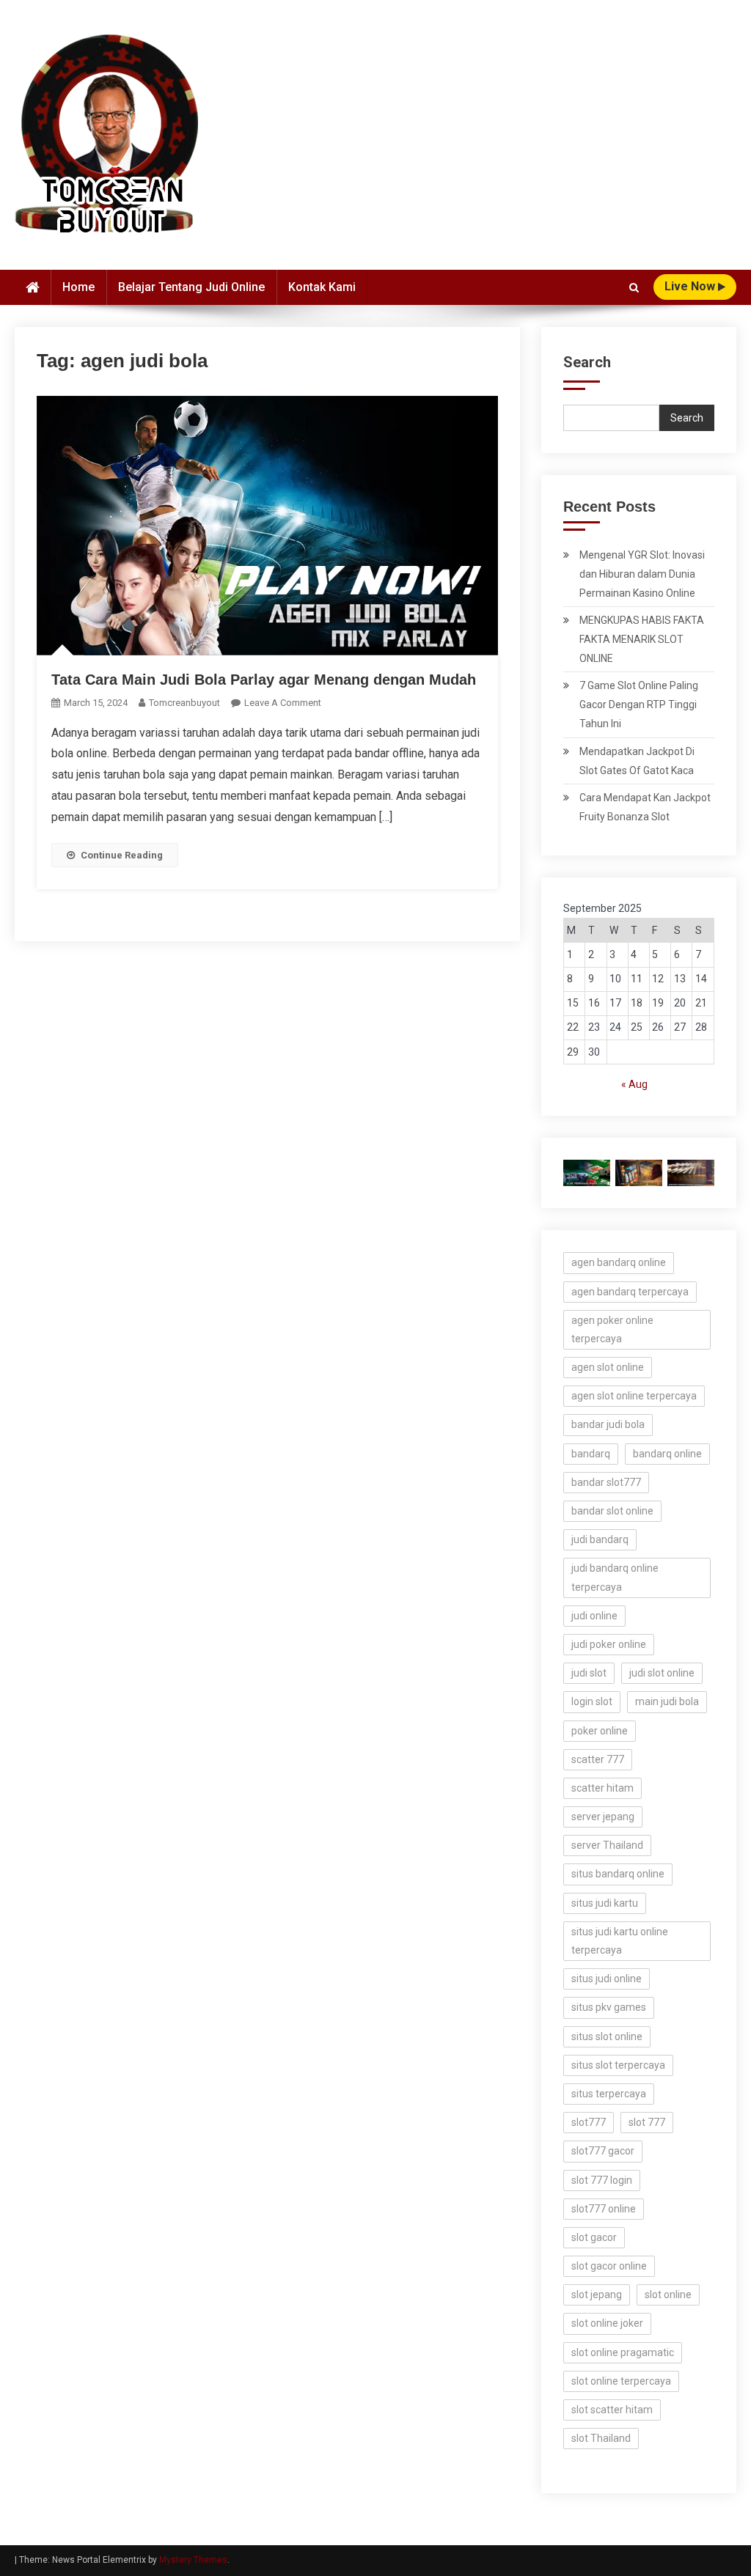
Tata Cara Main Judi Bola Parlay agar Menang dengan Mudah (264, 680)
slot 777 (647, 2122)
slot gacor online (609, 2266)
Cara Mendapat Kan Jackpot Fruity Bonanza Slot (645, 807)
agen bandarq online (619, 1262)
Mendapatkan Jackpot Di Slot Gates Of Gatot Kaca (637, 761)
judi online (594, 1616)
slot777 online (604, 2209)
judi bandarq (600, 1539)
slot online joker (607, 2323)
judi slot (589, 1673)
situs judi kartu (605, 1903)
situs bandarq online (618, 1874)
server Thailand (607, 1845)
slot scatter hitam (612, 2410)
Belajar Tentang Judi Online (191, 287)
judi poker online (609, 1644)
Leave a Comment (283, 703)
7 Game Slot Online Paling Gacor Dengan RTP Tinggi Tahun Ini (639, 704)
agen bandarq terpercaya (630, 1292)
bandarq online (667, 1454)
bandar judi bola (608, 1424)
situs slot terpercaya (618, 2065)
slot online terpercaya (621, 2381)
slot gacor (594, 2237)
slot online (668, 2295)
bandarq (591, 1454)
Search (587, 362)
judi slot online (662, 1673)
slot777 (589, 2122)
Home (78, 287)
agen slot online (608, 1367)
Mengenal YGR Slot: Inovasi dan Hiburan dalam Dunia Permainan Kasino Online (642, 574)
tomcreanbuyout (184, 703)
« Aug (634, 1084)
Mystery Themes (193, 2560)
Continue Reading (122, 855)
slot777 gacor (603, 2151)
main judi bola (667, 1701)
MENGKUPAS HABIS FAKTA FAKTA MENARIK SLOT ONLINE (642, 639)
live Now (691, 286)
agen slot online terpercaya (634, 1396)
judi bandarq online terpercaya (615, 1577)
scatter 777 (598, 1759)
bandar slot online (612, 1511)
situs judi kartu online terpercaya (620, 1941)
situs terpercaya (609, 2094)
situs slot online (607, 2036)
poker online (600, 1731)
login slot (592, 1701)
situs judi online (607, 1979)
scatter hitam (602, 1788)
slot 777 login (602, 2180)
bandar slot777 (606, 1482)
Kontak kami (322, 287)
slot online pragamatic (623, 2352)
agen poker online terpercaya (612, 1329)
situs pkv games (609, 2007)
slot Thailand (601, 2438)
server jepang (603, 1817)
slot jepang (597, 2295)
